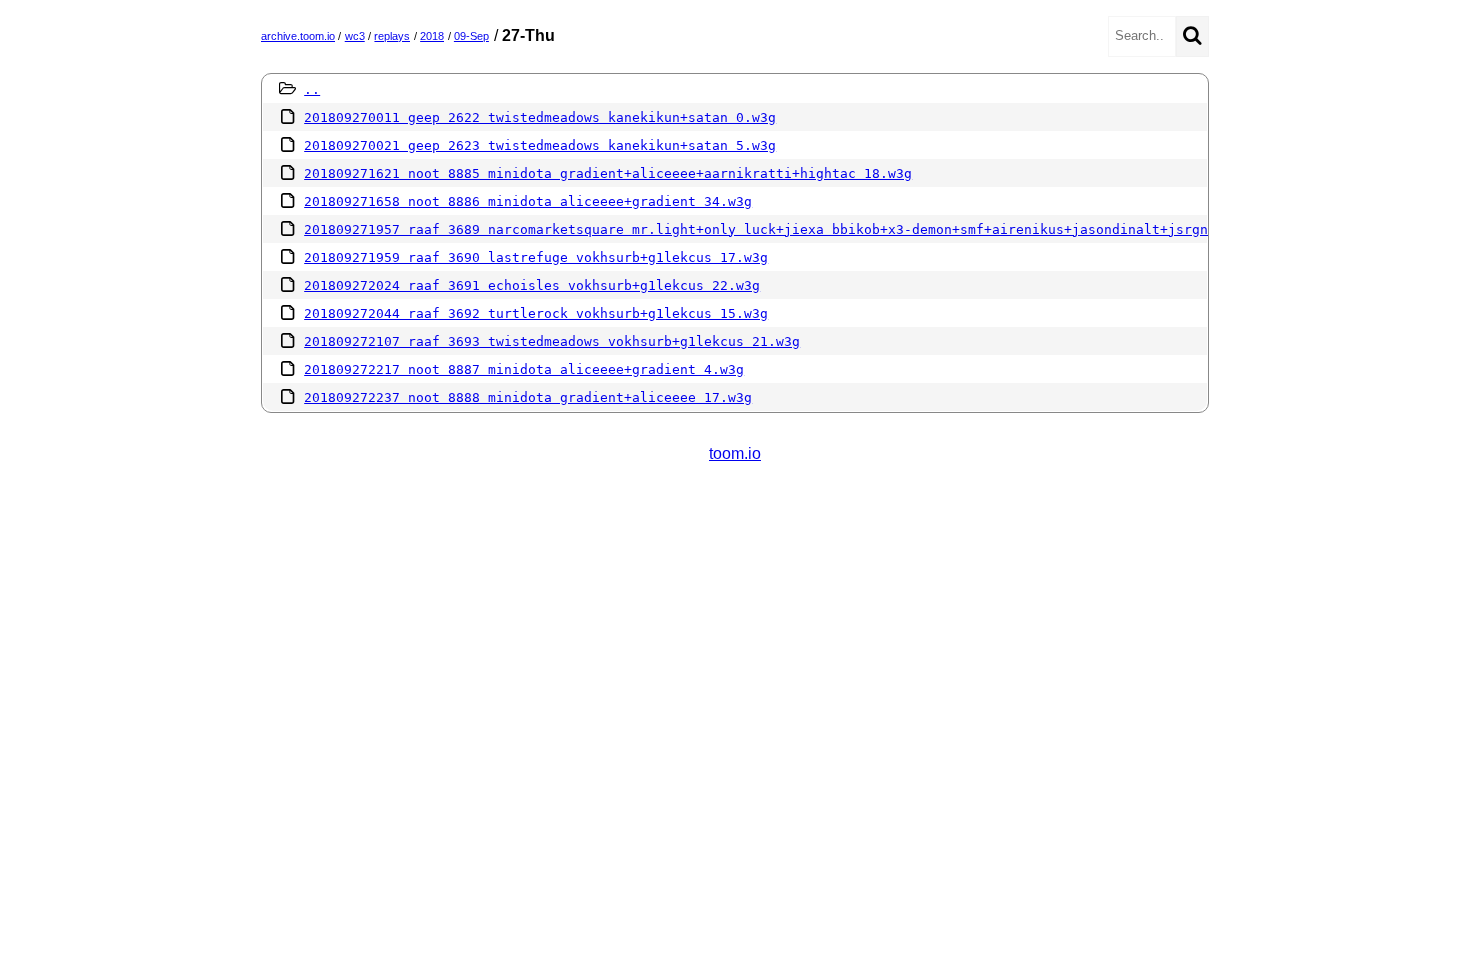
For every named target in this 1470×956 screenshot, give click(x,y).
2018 (432, 36)
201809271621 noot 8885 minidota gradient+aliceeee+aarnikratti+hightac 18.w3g (608, 173)
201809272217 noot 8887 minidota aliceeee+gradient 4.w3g (524, 369)
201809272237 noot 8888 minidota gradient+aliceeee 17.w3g (528, 397)
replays (392, 36)
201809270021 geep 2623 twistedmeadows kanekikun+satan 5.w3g (540, 145)
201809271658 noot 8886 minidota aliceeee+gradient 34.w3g (528, 201)
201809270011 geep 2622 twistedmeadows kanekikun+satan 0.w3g (540, 117)
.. (312, 89)
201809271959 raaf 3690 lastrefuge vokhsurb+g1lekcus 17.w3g (536, 257)
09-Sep (471, 36)
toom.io (735, 453)
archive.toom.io (298, 36)
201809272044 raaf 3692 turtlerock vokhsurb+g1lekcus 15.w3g (536, 313)
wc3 (355, 36)
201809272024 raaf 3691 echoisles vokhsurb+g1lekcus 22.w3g (532, 285)
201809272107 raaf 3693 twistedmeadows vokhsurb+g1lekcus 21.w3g (552, 341)
